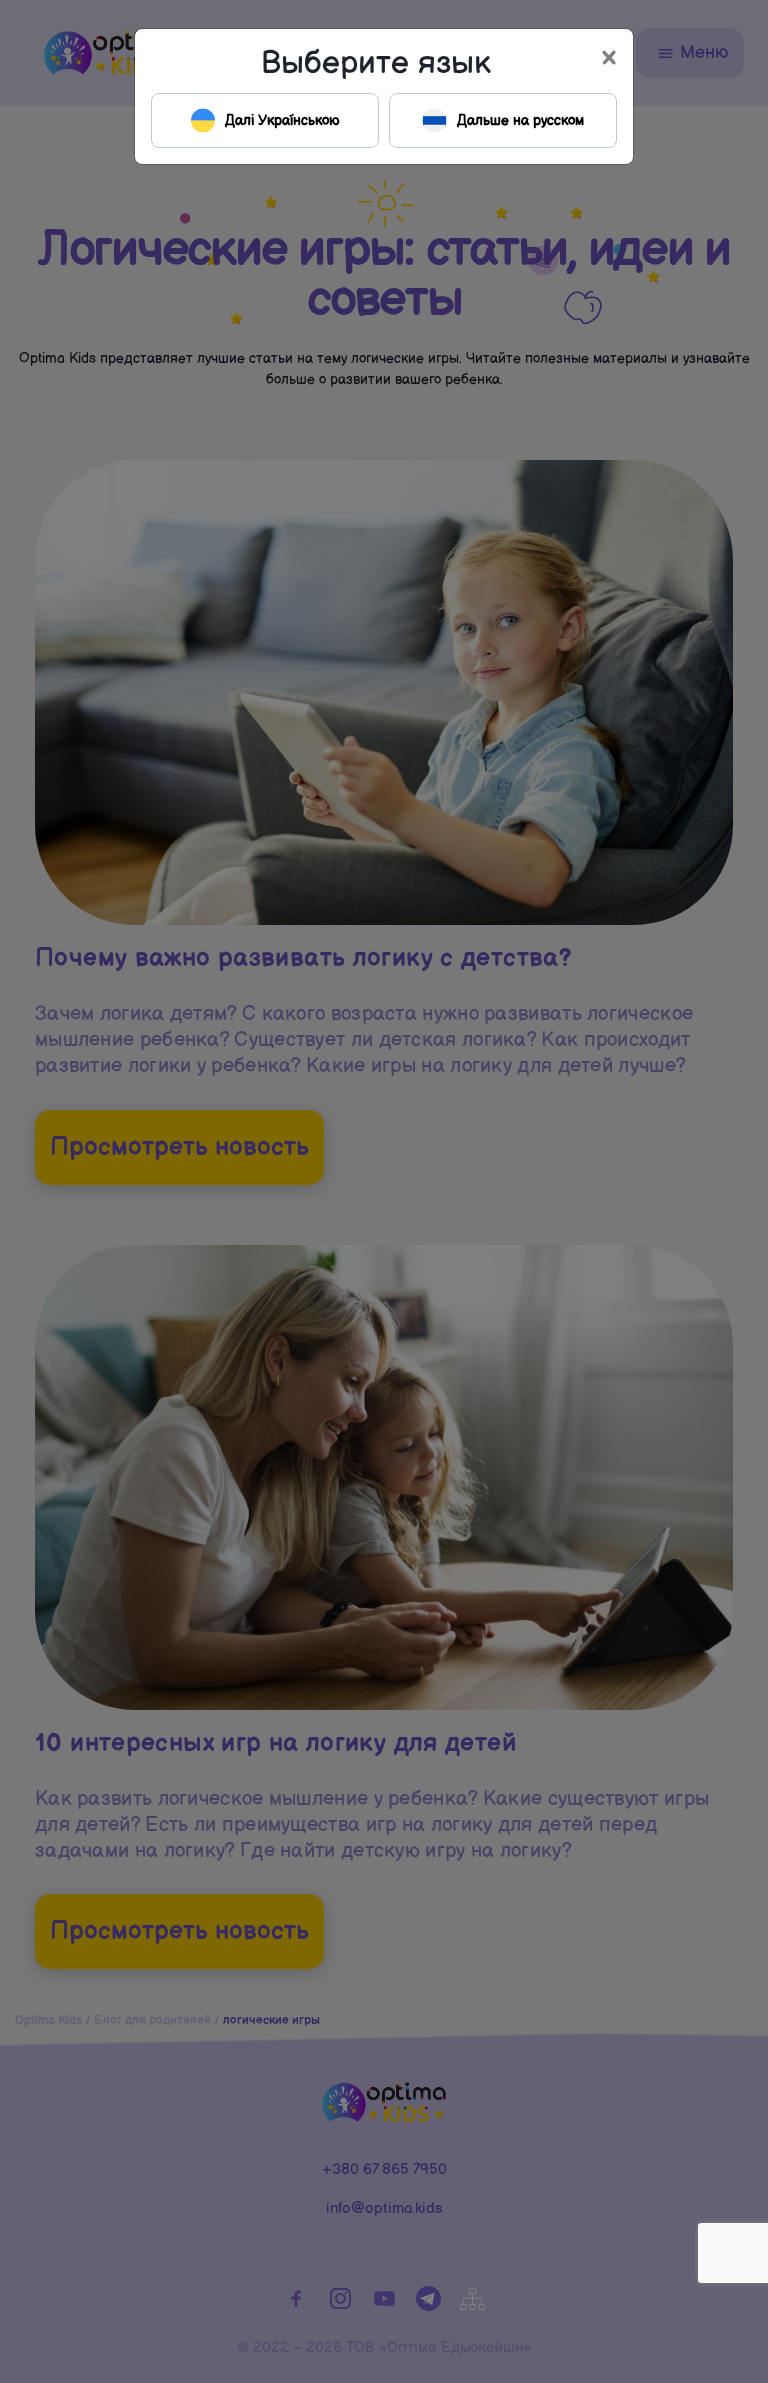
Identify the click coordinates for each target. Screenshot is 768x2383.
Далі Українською (282, 120)
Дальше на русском (520, 120)
